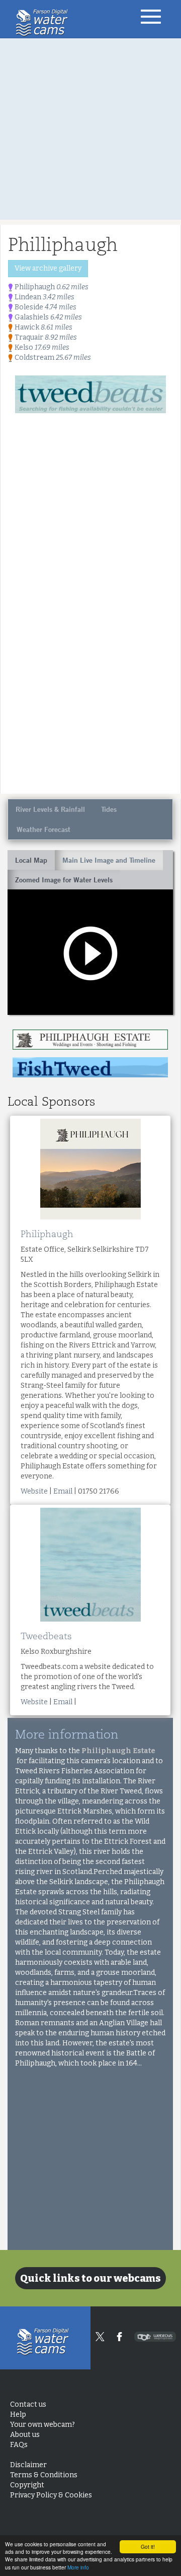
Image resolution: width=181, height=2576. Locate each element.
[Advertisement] (90, 129)
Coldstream (52, 358)
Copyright (27, 2485)
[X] (100, 2337)
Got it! (148, 2547)
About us (25, 2435)
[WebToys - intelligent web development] (155, 2337)
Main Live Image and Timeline (109, 860)
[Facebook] (119, 2337)
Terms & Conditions (44, 2475)
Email (63, 1491)
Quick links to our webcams (90, 2278)
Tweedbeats (46, 1636)
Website (34, 1491)
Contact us (28, 2404)
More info (78, 2567)
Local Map (31, 860)
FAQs (19, 2445)
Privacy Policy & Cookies (51, 2495)
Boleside (45, 307)
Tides (109, 809)
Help (18, 2414)
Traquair (45, 337)
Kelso (41, 347)
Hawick (43, 327)
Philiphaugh (51, 287)
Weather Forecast (43, 829)
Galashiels (48, 317)
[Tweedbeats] (90, 394)
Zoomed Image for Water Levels (64, 880)
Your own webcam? (42, 2425)
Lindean (44, 297)
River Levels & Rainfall (50, 809)
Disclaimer (28, 2465)
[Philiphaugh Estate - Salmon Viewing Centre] (90, 1040)
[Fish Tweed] (90, 1067)
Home (44, 23)
